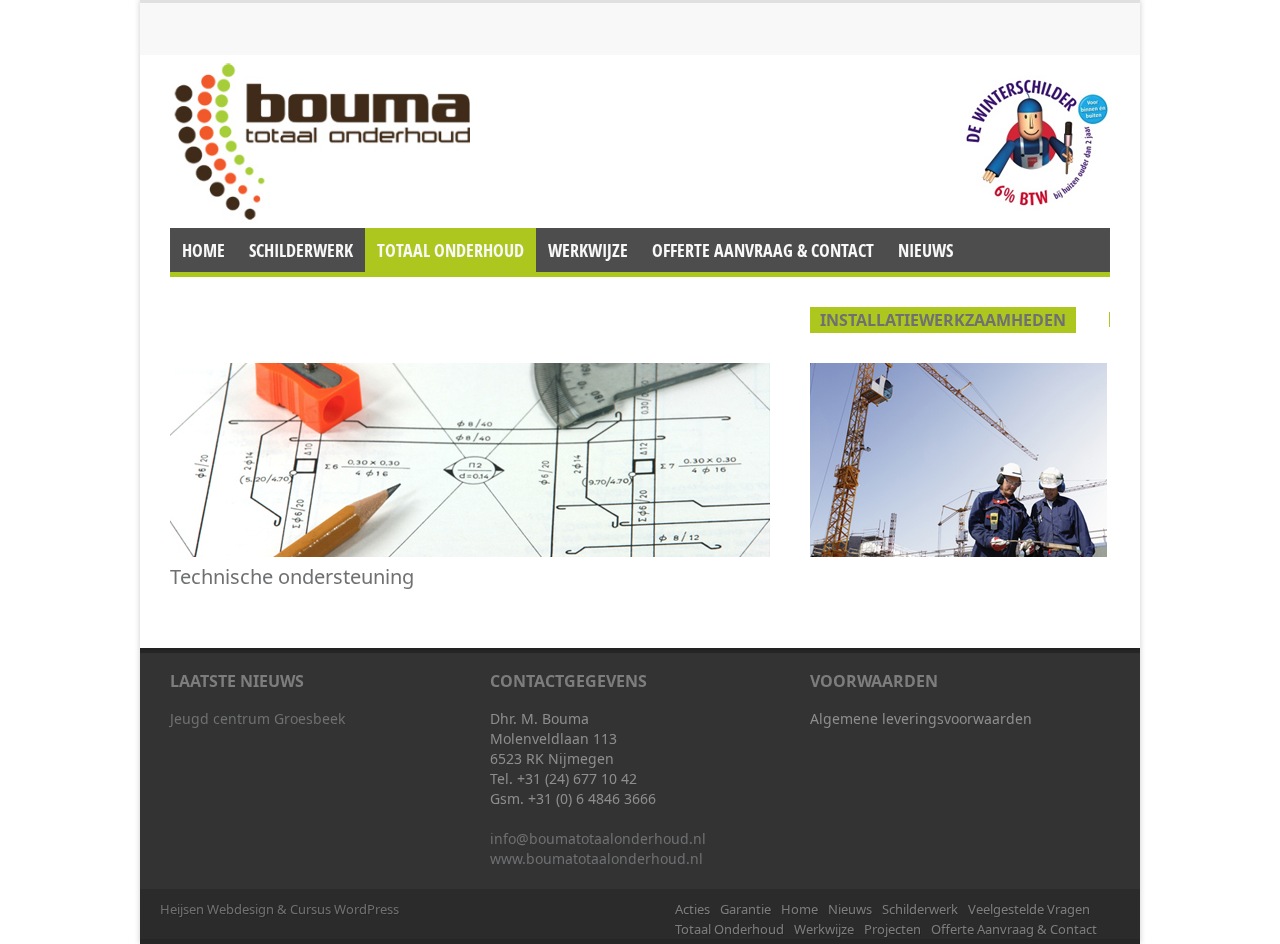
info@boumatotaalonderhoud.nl (598, 838)
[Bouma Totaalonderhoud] (320, 139)
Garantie (280, 18)
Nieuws (399, 18)
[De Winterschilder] (1035, 141)
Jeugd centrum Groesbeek (257, 718)
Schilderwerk (482, 18)
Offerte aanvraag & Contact (585, 39)
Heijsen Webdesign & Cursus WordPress (279, 909)
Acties (215, 18)
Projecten (445, 39)
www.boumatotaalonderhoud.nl (596, 858)
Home (343, 18)
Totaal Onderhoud (257, 39)
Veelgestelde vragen (610, 18)
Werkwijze (366, 39)
